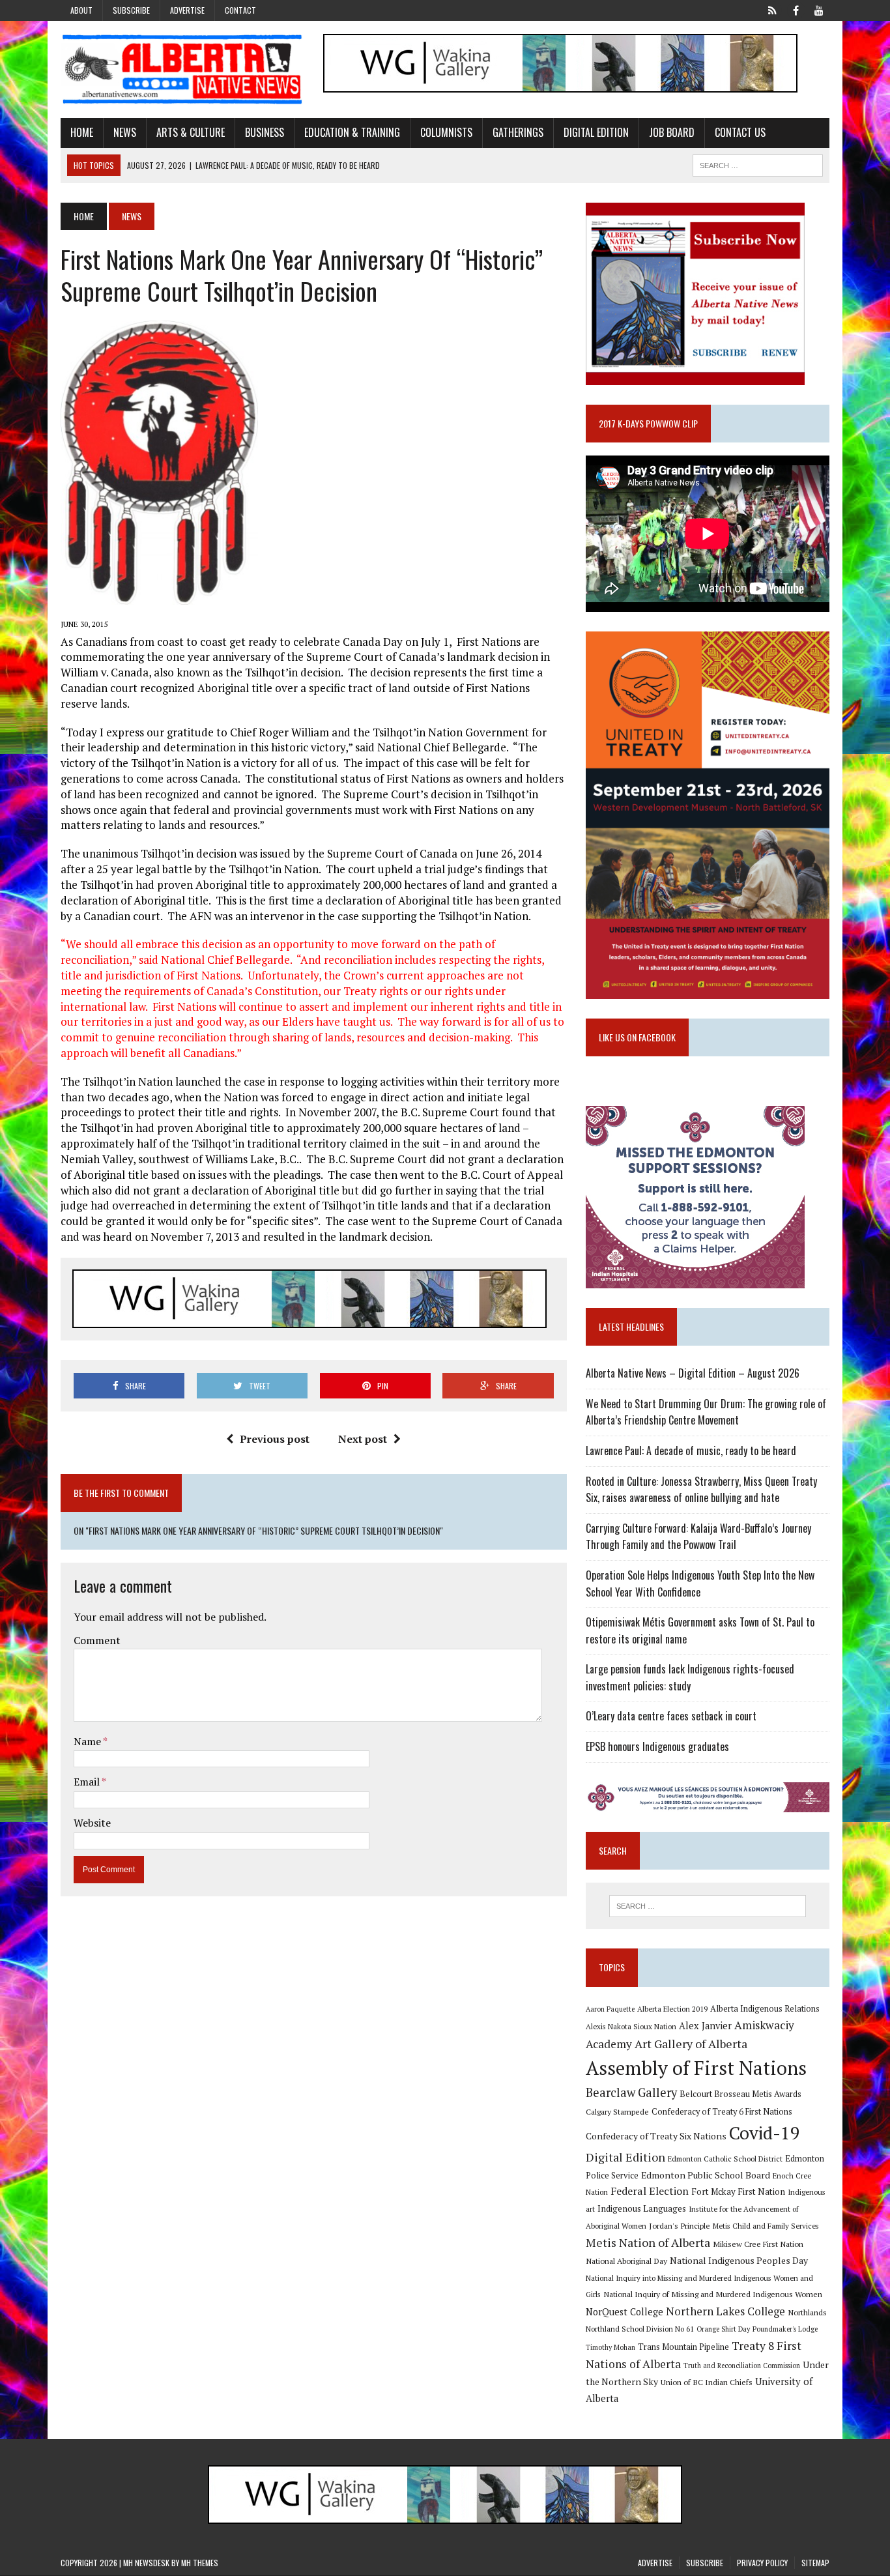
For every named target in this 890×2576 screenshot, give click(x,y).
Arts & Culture (191, 132)
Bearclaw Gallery (631, 2092)
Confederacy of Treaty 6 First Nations (722, 2112)
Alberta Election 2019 (672, 2009)
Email (88, 1782)
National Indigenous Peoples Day (739, 2260)
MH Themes (200, 2563)
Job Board (672, 132)
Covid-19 (765, 2133)
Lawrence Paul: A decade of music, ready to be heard (691, 1451)
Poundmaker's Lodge (785, 2329)
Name (88, 1741)
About (81, 10)
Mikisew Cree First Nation (758, 2244)
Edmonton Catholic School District (725, 2159)
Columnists (446, 132)
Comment (97, 1640)
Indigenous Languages (642, 2208)
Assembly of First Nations (696, 2068)
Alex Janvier (705, 2026)
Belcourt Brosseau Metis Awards (740, 2094)
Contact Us (740, 132)
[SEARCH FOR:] (758, 164)
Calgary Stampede (617, 2111)
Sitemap (815, 2563)
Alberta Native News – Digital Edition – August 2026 (693, 1373)
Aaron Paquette (610, 2009)
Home (82, 132)
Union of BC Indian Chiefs (707, 2382)
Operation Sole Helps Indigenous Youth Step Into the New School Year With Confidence (700, 1584)
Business (265, 132)
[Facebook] (796, 9)
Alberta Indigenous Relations (765, 2009)
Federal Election (650, 2191)
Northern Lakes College (725, 2311)
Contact (240, 10)
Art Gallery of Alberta (691, 2044)
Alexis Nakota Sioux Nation (631, 2026)
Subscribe (131, 10)
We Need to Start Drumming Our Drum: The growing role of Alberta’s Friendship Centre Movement (706, 1412)
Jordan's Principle (680, 2225)
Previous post (275, 1439)
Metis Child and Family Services (766, 2226)
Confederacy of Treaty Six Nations (656, 2136)
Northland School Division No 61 (640, 2329)
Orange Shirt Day (723, 2329)
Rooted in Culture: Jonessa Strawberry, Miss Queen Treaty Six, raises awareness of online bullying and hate (701, 1490)
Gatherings (518, 132)
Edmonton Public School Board (706, 2175)
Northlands (807, 2312)
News (125, 132)
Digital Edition (596, 132)
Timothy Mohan (610, 2347)
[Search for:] (708, 1906)
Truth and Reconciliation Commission (742, 2366)
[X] (772, 9)
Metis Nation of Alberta (648, 2242)
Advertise (187, 10)
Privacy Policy (762, 2563)
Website (92, 1823)
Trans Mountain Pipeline (683, 2347)
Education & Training (352, 132)
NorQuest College (624, 2312)
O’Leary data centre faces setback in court (671, 1716)
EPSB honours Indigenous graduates (657, 1746)
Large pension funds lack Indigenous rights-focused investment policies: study (690, 1677)
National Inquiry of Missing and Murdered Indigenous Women (713, 2294)
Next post (363, 1439)
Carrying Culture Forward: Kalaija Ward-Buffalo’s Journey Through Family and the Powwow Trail (698, 1537)
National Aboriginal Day (626, 2261)
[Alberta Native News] (182, 69)
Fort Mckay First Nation (738, 2192)
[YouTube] (819, 9)
